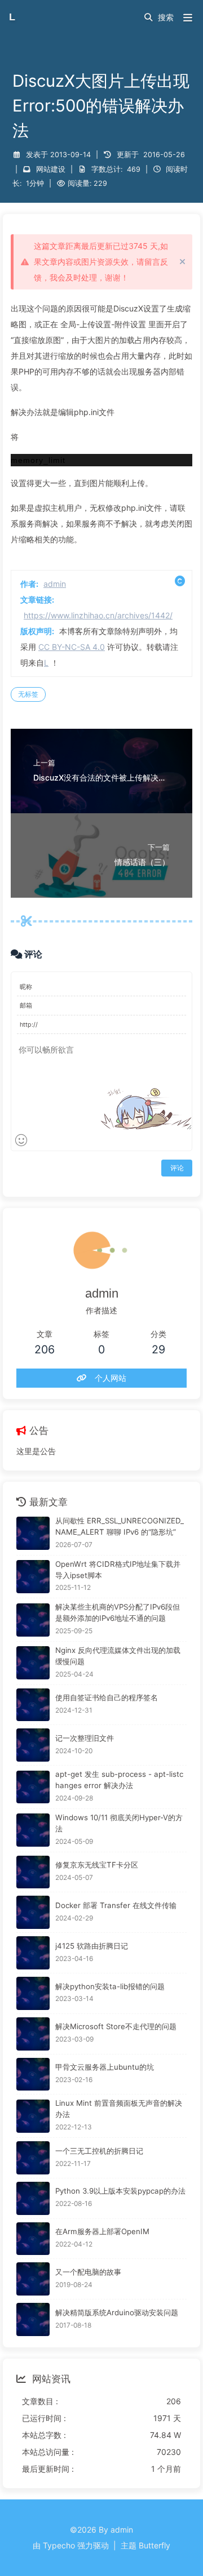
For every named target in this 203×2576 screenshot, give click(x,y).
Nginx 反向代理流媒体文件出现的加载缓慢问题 (118, 1656)
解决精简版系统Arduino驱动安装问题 (117, 2312)
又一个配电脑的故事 (88, 2272)
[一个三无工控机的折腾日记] (33, 2158)
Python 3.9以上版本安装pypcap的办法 (120, 2191)
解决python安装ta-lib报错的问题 (110, 1986)
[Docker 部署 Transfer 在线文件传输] (33, 1912)
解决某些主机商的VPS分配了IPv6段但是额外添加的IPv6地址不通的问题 (118, 1612)
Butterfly (155, 2545)
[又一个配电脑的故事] (33, 2279)
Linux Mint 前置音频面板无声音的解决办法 (119, 2109)
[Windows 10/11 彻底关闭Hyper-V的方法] (33, 1830)
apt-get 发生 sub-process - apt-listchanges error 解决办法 (119, 1780)
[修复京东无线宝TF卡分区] (33, 1872)
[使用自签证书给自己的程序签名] (33, 1705)
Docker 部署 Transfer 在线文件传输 (116, 1905)
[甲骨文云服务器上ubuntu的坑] (33, 2074)
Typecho (59, 2545)
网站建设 (51, 169)
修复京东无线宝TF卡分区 (97, 1865)
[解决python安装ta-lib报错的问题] (33, 1993)
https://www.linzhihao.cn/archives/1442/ (98, 615)
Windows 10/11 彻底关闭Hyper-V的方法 (119, 1823)
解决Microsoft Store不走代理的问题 (116, 2026)
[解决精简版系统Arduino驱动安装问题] (33, 2319)
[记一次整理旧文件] (33, 1745)
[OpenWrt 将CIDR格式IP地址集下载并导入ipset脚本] (33, 1577)
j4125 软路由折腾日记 (92, 1946)
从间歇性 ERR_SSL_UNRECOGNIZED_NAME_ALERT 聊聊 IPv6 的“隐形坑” (120, 1526)
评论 (177, 1168)
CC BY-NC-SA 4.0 (72, 647)
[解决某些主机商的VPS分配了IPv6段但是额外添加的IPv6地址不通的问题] (33, 1620)
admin (55, 584)
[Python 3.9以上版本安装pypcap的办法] (33, 2198)
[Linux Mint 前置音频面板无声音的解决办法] (33, 2116)
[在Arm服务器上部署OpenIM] (33, 2239)
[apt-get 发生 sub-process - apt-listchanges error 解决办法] (33, 1787)
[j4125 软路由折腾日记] (33, 1953)
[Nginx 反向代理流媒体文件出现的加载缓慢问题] (33, 1663)
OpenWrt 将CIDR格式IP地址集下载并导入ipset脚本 (118, 1570)
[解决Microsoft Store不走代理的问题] (33, 2034)
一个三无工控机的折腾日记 (99, 2151)
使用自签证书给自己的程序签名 (107, 1697)
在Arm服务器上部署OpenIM (102, 2231)
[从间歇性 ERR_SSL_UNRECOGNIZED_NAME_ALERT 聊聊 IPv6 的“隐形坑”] (33, 1533)
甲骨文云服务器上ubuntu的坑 (105, 2067)
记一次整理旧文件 (85, 1738)
